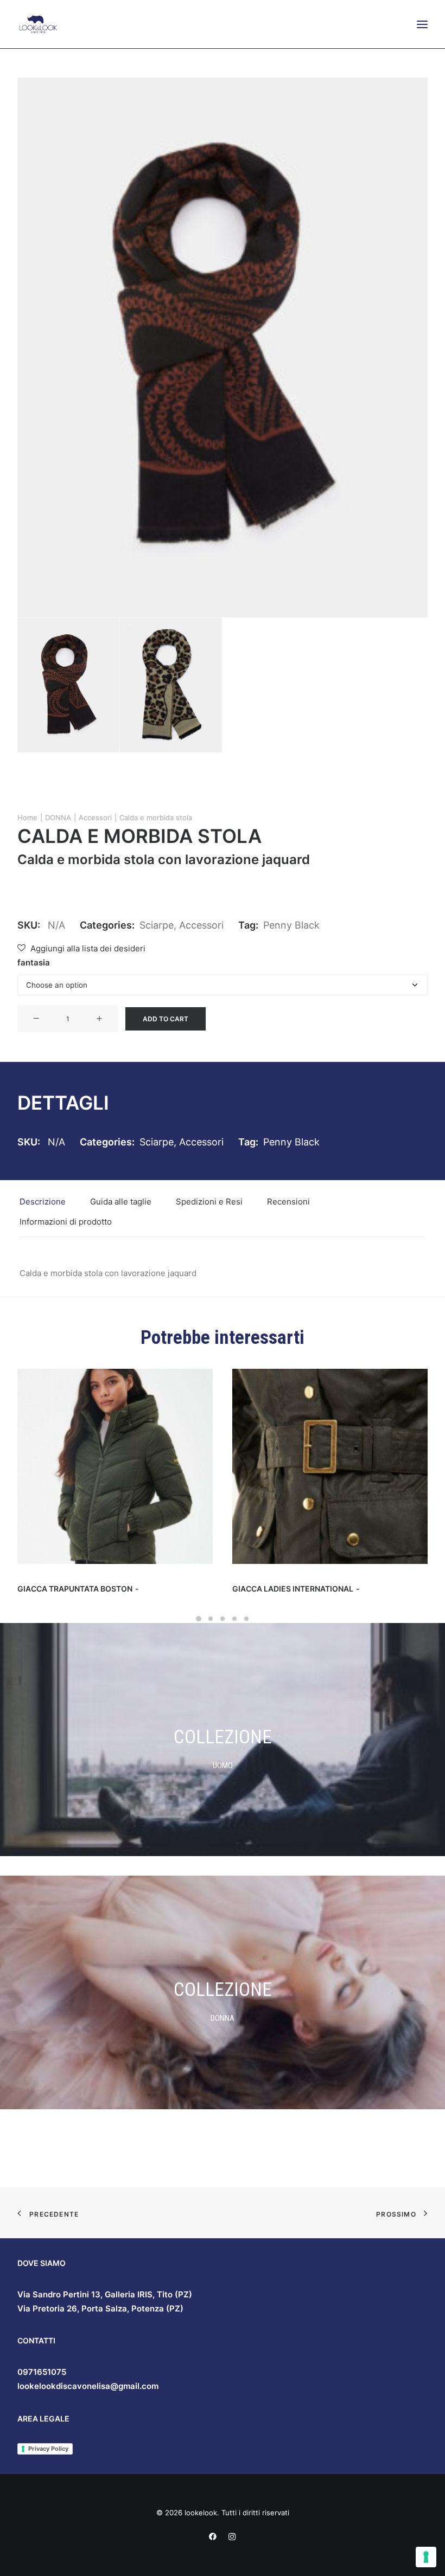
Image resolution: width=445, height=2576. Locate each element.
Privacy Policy (48, 2449)
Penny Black (291, 925)
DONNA (58, 817)
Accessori (95, 817)
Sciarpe (157, 925)
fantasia (34, 962)
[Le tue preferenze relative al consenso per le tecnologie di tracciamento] (426, 2557)
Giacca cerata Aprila (277, 1589)
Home (27, 817)
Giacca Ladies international (78, 1589)
